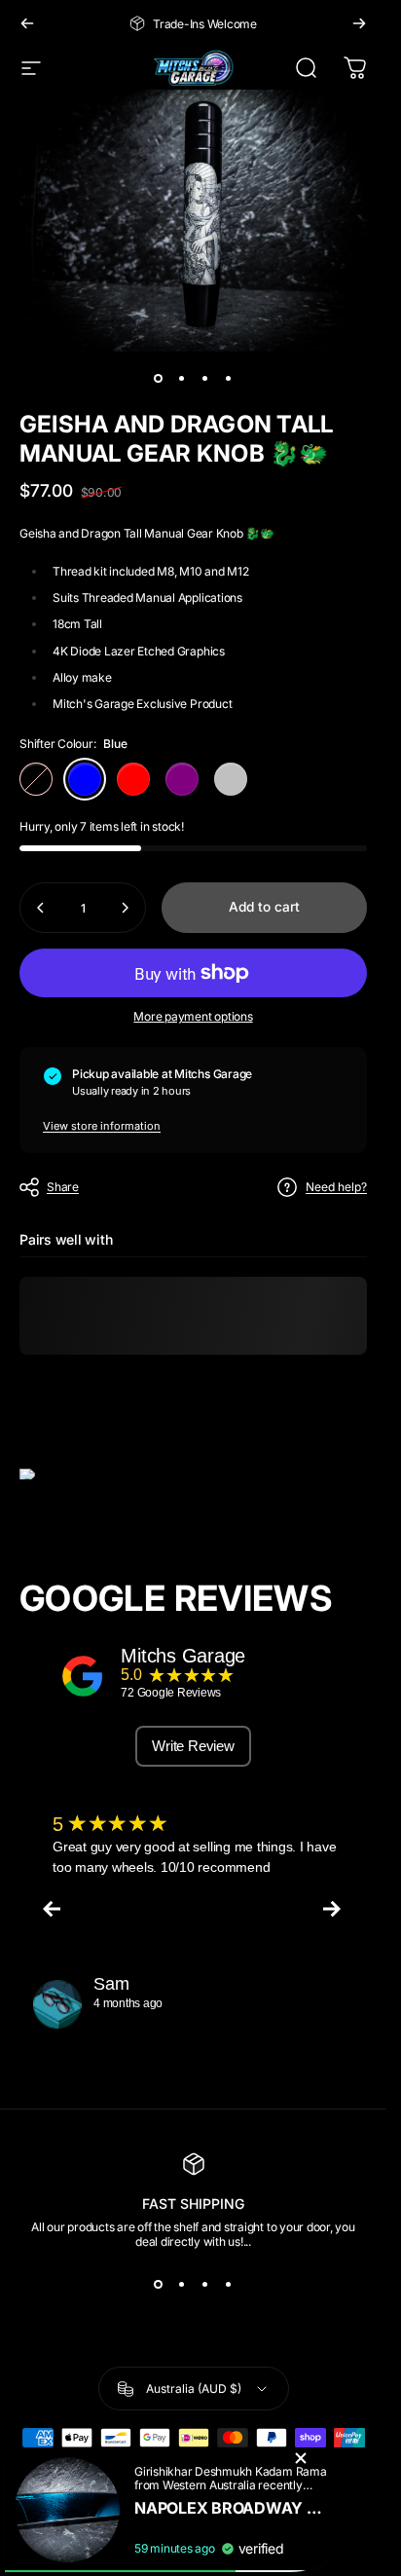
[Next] (359, 23)
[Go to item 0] (159, 379)
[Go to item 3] (205, 379)
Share (63, 1187)
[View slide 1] (159, 2284)
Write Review (193, 1746)
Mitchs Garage (183, 1656)
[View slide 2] (182, 2284)
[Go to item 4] (229, 379)
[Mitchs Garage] (83, 1676)
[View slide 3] (205, 2284)
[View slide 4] (229, 2284)
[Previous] (27, 23)
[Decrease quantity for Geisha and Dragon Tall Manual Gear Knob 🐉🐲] (41, 908)
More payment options (193, 1016)
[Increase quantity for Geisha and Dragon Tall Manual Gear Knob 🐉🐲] (125, 908)
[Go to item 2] (182, 379)
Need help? (336, 1187)
